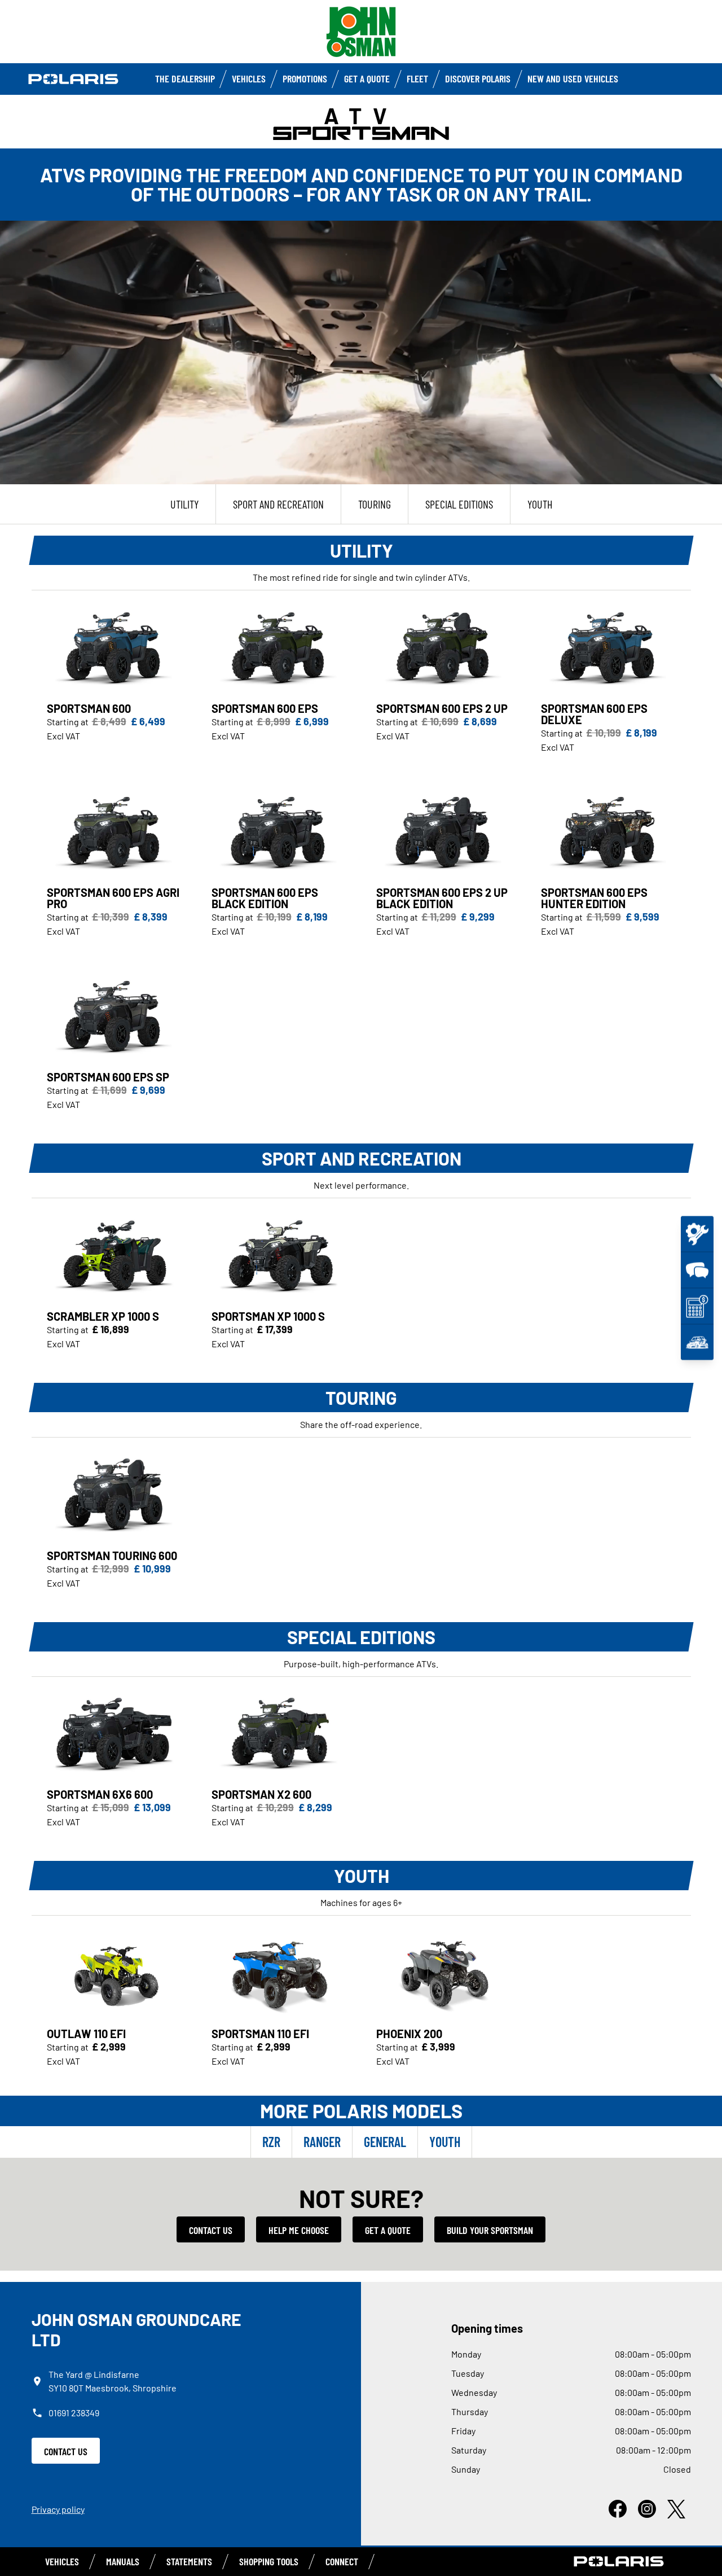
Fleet (417, 78)
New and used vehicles (573, 78)
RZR (271, 2142)
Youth (445, 2142)
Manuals (123, 2561)
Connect (342, 2561)
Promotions (305, 78)
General (385, 2142)
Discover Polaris (478, 78)
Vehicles (249, 78)
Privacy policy (58, 2509)
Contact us (211, 2230)
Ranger (322, 2142)
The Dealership (185, 78)
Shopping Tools (269, 2561)
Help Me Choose (299, 2230)
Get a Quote (367, 78)
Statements (189, 2561)
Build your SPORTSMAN (490, 2230)
